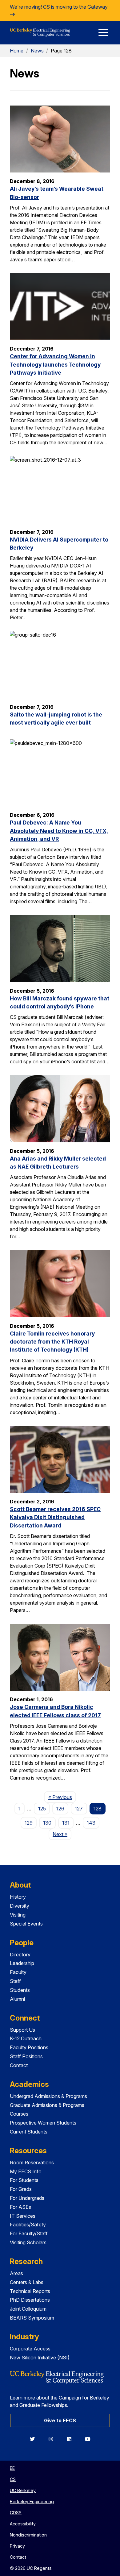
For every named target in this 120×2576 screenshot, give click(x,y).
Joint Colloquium (28, 2309)
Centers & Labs (27, 2282)
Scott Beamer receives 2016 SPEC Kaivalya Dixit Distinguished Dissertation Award (55, 1517)
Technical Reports (30, 2291)
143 (91, 1823)
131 (66, 1823)
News (37, 51)
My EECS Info (26, 2171)
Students (20, 1990)
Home (17, 51)
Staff (15, 1981)
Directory (20, 1955)
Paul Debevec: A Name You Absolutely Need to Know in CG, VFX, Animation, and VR (59, 831)
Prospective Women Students (43, 2123)
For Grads (21, 2189)
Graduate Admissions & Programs (47, 2105)
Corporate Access (30, 2349)
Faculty (18, 1972)
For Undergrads (27, 2198)
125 (42, 1809)
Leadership (22, 1963)
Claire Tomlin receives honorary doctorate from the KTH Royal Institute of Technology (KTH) (52, 1342)
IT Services (23, 2216)
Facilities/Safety (28, 2225)
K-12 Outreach (26, 2038)
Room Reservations (32, 2163)
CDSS (16, 2513)
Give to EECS (60, 2420)
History (18, 1897)
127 (79, 1809)
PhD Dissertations (30, 2300)
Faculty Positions (29, 2047)
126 (60, 1809)
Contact (19, 2065)
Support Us (22, 2030)
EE (12, 2468)
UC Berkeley (23, 2490)
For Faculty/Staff (29, 2233)
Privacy (17, 2546)
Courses (19, 2114)
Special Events (26, 1924)
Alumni (17, 1999)
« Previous (62, 1797)
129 (29, 1823)
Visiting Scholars (28, 2242)
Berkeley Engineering (32, 2501)
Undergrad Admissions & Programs (48, 2096)
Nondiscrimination (28, 2535)
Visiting (18, 1915)
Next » (62, 1834)
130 (47, 1823)
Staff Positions (26, 2056)
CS (13, 2479)
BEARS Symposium (32, 2318)
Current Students (29, 2132)
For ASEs (20, 2207)
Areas (16, 2273)
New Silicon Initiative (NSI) (40, 2358)
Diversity (20, 1906)
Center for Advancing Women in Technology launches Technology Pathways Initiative (55, 364)
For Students (24, 2180)
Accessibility (23, 2524)
